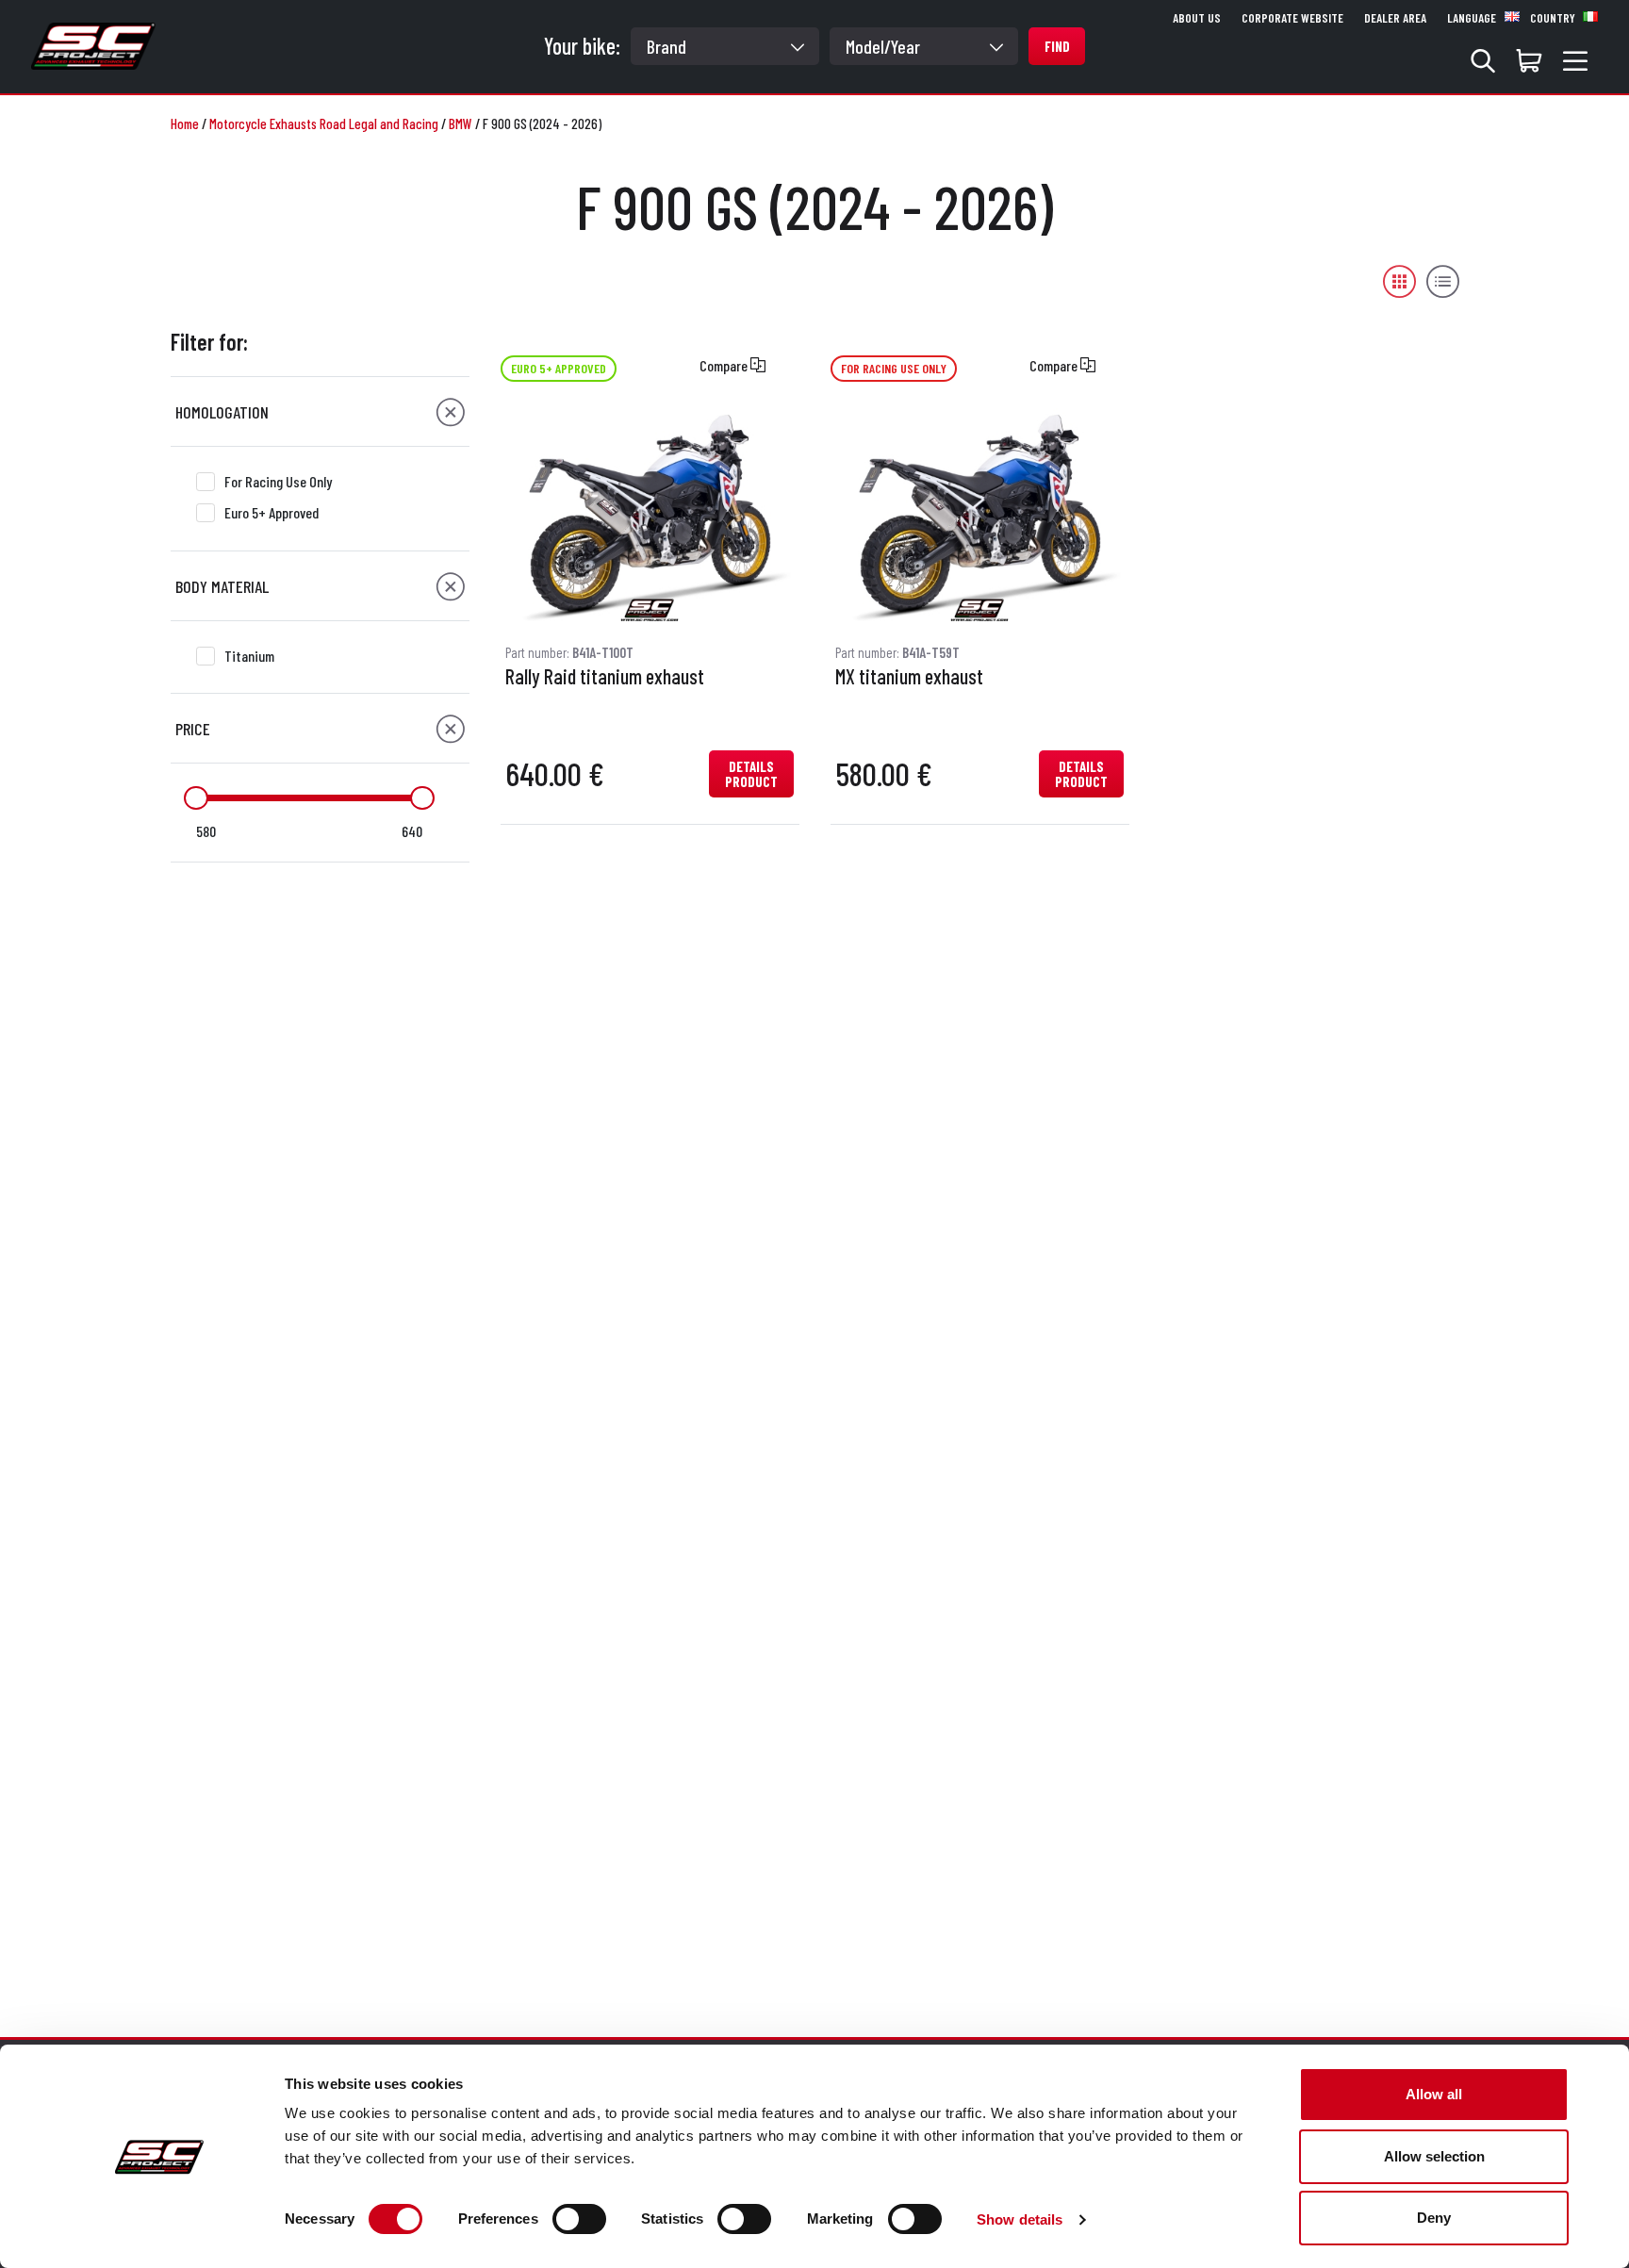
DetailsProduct (751, 774)
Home (185, 123)
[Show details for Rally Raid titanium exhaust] (650, 517)
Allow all (1434, 2094)
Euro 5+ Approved (271, 512)
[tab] (320, 412)
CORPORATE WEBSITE (1292, 18)
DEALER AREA (1395, 18)
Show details (1020, 2219)
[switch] (579, 2219)
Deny (1434, 2218)
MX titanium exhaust (909, 677)
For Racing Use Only (278, 481)
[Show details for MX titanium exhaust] (979, 517)
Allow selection (1434, 2156)
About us (1197, 18)
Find (1057, 46)
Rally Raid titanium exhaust (605, 677)
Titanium (249, 656)
